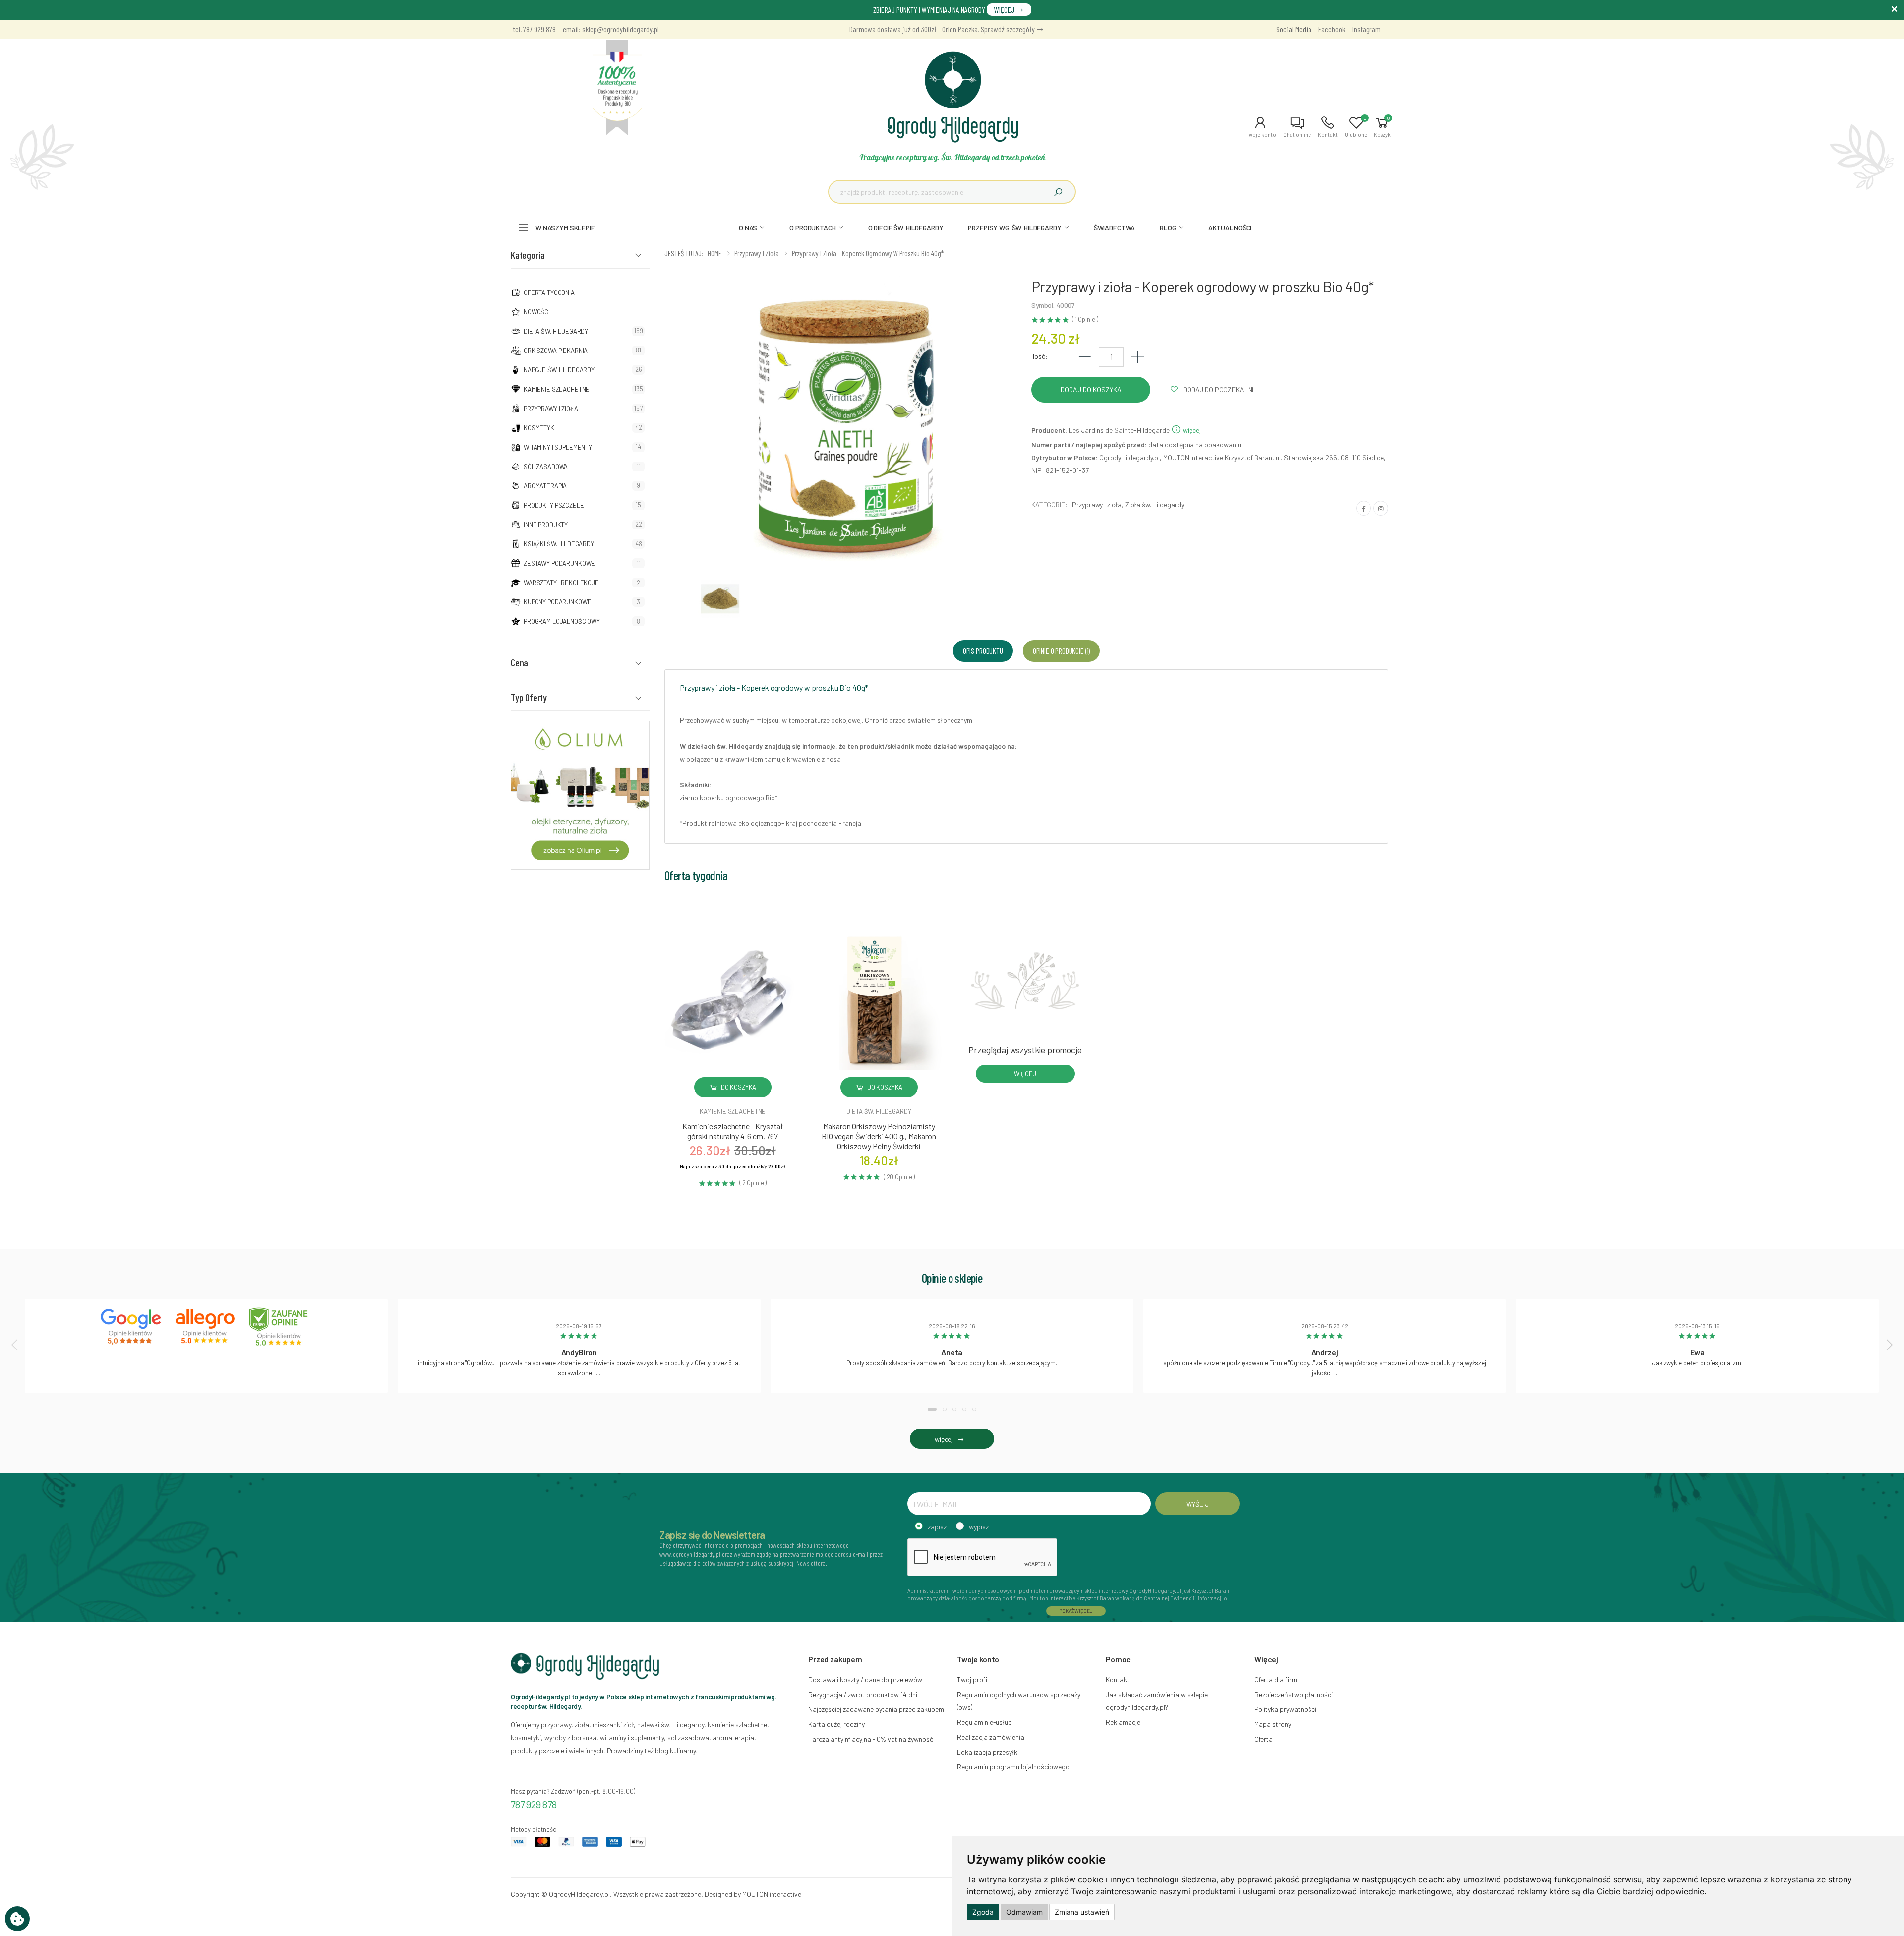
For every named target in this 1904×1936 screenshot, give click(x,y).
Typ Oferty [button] (529, 697)
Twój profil (973, 1679)
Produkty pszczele (554, 505)
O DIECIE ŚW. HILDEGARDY (906, 227)
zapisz (937, 1527)
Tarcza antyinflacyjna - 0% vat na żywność (871, 1739)
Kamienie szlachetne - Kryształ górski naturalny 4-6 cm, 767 (733, 1131)
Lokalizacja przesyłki (988, 1752)
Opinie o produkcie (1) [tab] (1061, 651)
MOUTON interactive (772, 1894)
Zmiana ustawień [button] (1082, 1912)
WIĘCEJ (1005, 10)
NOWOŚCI (537, 312)
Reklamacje (1123, 1722)
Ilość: (1040, 356)
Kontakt (1118, 1679)
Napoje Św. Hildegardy (559, 370)
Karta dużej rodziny (836, 1724)
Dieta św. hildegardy (879, 1111)
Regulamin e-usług (984, 1722)
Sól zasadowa (546, 467)
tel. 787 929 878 (535, 29)
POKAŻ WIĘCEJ (1076, 1611)
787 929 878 (534, 1804)
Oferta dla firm (1276, 1679)
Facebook (1332, 29)
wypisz (979, 1527)
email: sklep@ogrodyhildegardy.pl (611, 29)
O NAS (748, 227)
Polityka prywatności (1285, 1709)
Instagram (1367, 29)
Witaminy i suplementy (558, 447)
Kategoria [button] (528, 255)
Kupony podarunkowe (557, 602)
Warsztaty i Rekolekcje (561, 583)
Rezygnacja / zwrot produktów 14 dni (863, 1694)
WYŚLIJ (1197, 1504)
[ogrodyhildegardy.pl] (617, 88)
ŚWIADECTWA (1115, 227)
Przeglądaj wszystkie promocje (1025, 1050)
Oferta (1264, 1739)
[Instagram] (1381, 508)
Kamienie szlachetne (557, 389)
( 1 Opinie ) (1085, 320)
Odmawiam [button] (1024, 1912)
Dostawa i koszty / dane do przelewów (865, 1679)
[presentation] (15, 1345)
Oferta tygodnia (549, 293)
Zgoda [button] (983, 1912)
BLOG (1168, 227)
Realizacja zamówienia (991, 1737)
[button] (1261, 127)
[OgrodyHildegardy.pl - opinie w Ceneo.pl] (281, 1327)
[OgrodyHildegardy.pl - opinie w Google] (132, 1327)
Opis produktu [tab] (983, 651)
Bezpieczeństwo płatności (1294, 1694)
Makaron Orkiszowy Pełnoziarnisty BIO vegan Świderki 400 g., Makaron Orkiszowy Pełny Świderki (879, 1136)
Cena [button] (519, 662)
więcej (1191, 430)
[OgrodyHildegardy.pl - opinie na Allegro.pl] (206, 1327)
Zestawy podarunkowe (559, 563)
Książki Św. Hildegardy (559, 544)
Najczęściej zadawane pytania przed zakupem (876, 1709)
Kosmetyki (540, 428)
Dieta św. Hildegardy (556, 331)
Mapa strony (1273, 1724)
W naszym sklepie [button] (565, 227)
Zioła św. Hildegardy (1155, 504)
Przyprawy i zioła (551, 409)
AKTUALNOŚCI (1230, 227)
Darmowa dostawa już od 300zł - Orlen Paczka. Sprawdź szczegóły (943, 29)
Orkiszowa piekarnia (556, 351)
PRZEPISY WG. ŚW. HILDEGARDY (1014, 227)
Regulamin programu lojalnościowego (1013, 1767)
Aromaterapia (545, 486)
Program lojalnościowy (562, 621)
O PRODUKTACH (812, 227)
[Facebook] (1364, 508)
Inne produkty (546, 525)
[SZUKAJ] (1058, 192)
